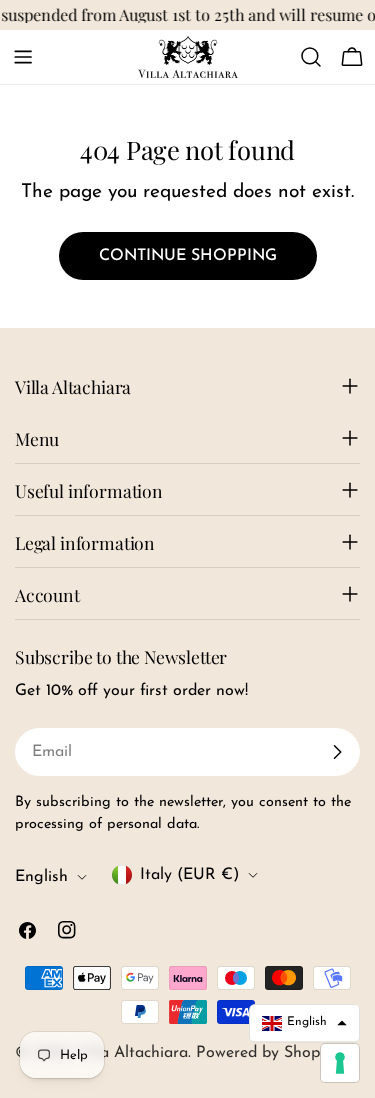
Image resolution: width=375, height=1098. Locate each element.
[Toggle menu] (23, 57)
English (41, 877)
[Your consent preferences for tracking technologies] (340, 1063)
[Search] (311, 57)
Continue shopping (188, 256)
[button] (304, 1023)
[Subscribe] (337, 752)
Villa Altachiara (132, 1053)
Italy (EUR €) (189, 875)
